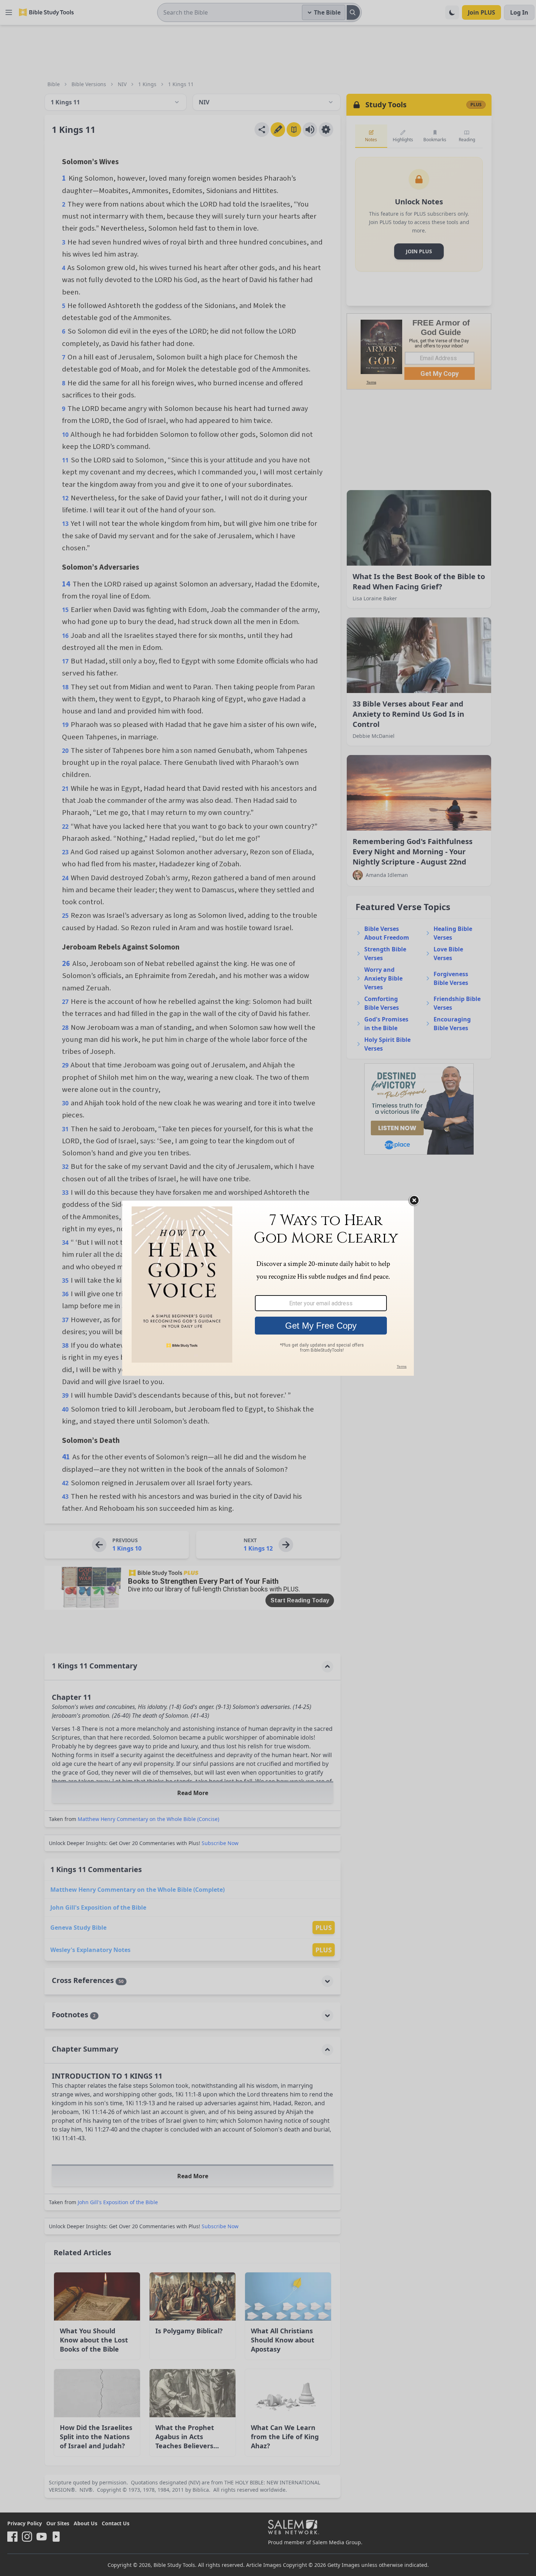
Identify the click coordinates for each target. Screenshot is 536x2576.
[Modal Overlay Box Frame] (268, 1288)
